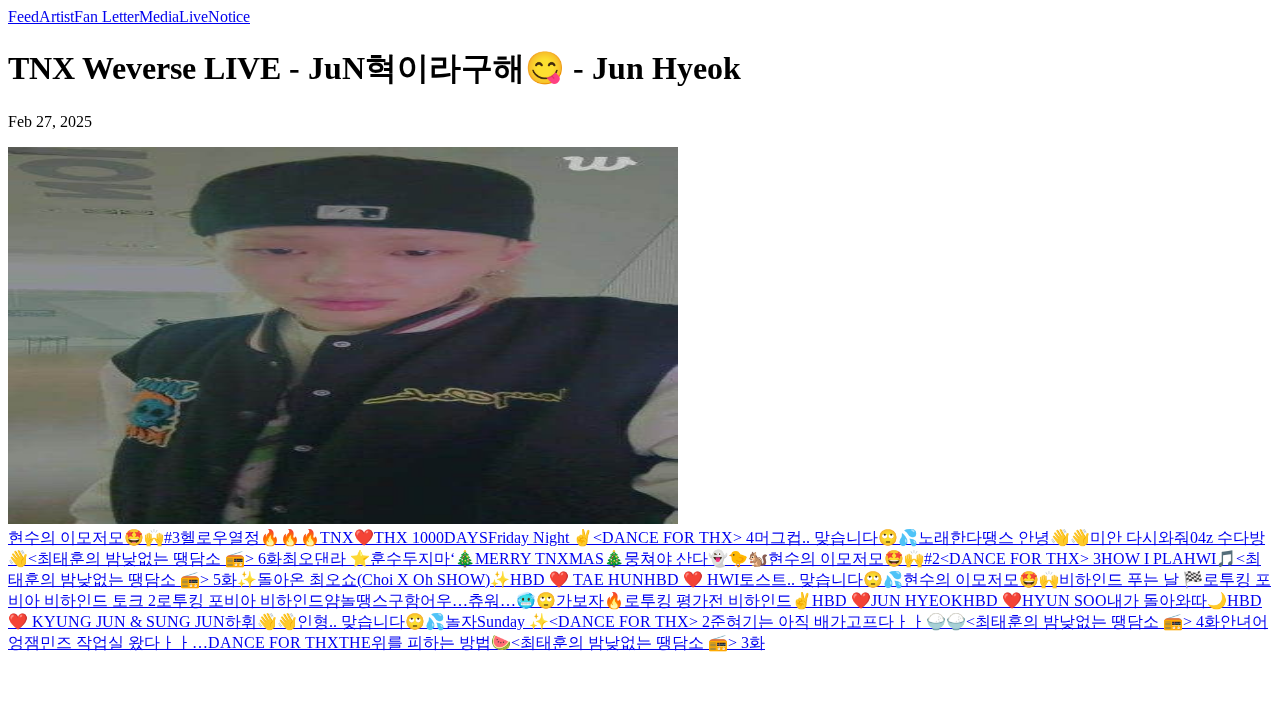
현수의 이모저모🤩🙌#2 (854, 558)
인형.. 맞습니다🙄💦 (371, 621)
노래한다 (950, 537)
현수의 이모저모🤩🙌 (981, 579)
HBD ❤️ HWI (691, 579)
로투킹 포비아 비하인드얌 (248, 600)
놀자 (461, 621)
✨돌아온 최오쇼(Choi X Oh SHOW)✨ (373, 579)
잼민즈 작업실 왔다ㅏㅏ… (116, 642)
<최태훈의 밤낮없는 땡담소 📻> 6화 (155, 558)
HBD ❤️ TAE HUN (577, 579)
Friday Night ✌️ (540, 537)
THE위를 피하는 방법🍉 (425, 642)
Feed (23, 16)
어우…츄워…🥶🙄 (488, 600)
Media (159, 16)
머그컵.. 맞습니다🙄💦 (836, 537)
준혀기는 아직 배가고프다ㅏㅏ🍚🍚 (838, 621)
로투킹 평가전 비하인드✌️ (718, 600)
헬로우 (204, 537)
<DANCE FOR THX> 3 (1020, 558)
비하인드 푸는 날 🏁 (1131, 579)
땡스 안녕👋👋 (1036, 537)
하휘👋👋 (261, 621)
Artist (56, 16)
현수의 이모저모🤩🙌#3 (94, 537)
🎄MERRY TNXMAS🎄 (539, 558)
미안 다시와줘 (1140, 537)
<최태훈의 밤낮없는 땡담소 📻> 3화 (638, 642)
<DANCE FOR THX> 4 (673, 537)
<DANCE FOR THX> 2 (629, 621)
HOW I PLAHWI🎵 (1168, 558)
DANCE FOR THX (273, 642)
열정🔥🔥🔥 (274, 537)
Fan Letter (106, 16)
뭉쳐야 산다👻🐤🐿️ (696, 558)
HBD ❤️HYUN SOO (1035, 600)
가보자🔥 (590, 600)
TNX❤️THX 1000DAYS (404, 537)
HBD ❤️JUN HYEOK (887, 600)
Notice (229, 16)
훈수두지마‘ (412, 558)
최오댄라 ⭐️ (326, 558)
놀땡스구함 (380, 600)
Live (193, 16)
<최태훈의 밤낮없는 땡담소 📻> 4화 (1093, 621)
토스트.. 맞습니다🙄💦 (821, 579)
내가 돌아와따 (1157, 600)
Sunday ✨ (513, 621)
